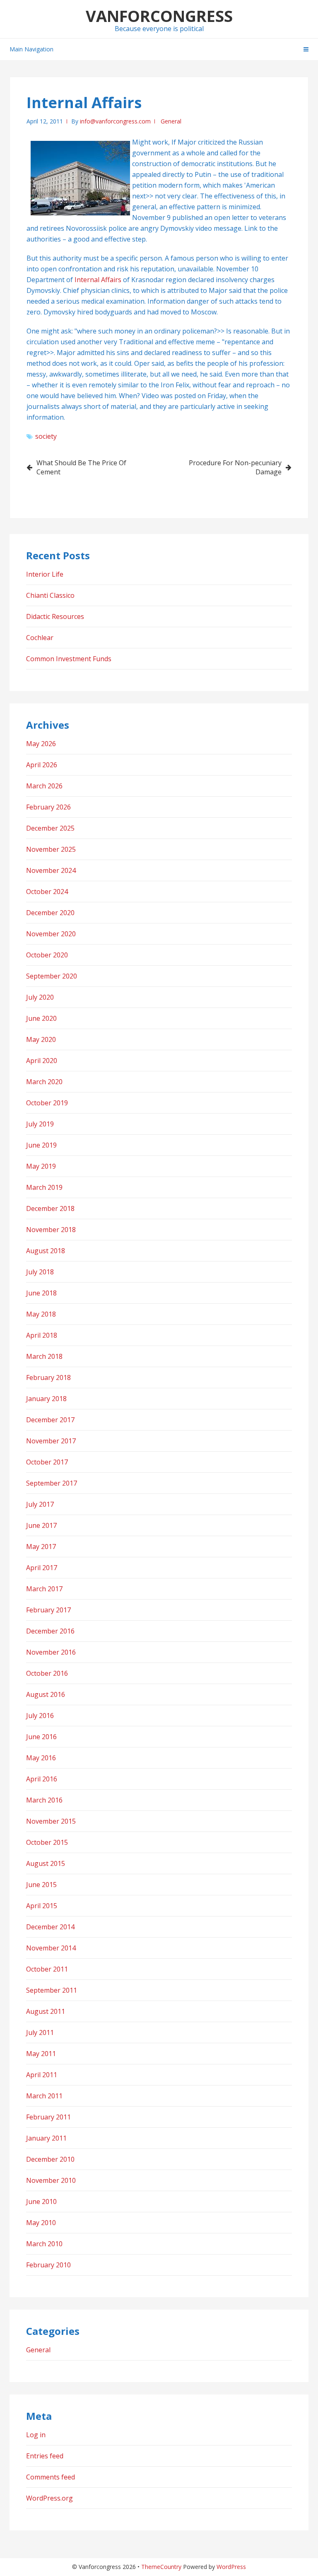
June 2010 (41, 2201)
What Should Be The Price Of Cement (81, 467)
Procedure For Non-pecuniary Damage (235, 467)
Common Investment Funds (69, 659)
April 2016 (42, 1779)
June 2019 (41, 1145)
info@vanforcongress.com (115, 121)
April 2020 (42, 1061)
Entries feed (45, 2456)
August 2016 (46, 1694)
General (171, 121)
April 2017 (42, 1568)
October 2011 (47, 1969)
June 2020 (41, 1018)
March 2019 (44, 1187)
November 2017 (51, 1441)
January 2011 (46, 2138)
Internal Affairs (98, 280)
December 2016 (50, 1631)
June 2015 (41, 1885)
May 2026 (41, 744)
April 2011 (42, 2075)
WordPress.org (49, 2498)
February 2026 (48, 807)
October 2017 (47, 1462)
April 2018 (42, 1335)
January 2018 (46, 1399)
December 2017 (50, 1420)
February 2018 (48, 1377)
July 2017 (40, 1504)
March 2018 (44, 1356)
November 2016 (51, 1652)
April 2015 (42, 1906)
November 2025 (51, 849)
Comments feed (51, 2477)
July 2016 (40, 1716)
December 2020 (50, 913)
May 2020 (41, 1039)
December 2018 (50, 1208)
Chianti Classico (50, 595)
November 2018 (51, 1230)
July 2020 (40, 997)
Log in (36, 2435)
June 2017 (41, 1525)
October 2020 (47, 955)
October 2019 (47, 1103)
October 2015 (47, 1842)
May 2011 (41, 2054)
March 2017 (44, 1589)
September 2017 (52, 1483)
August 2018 (46, 1251)
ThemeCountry (161, 2567)
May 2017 (41, 1547)
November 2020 (51, 934)
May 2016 (41, 1758)
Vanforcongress (159, 16)
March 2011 (44, 2096)
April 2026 (42, 765)
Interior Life (45, 574)
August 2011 (46, 2011)
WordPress (231, 2567)
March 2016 (44, 1800)
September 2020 (52, 976)
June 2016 (41, 1737)
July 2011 (40, 2032)
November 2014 (51, 1948)
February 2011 (48, 2117)
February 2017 (48, 1610)
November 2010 (51, 2180)
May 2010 (41, 2223)
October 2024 (47, 892)
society (46, 436)
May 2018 (41, 1314)
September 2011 (52, 1990)
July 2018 (40, 1272)
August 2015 (46, 1863)
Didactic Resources (55, 616)
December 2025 (50, 828)
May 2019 (41, 1166)
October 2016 (47, 1673)
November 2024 (51, 870)
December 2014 (50, 1927)
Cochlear (40, 638)
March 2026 (44, 786)
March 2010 (44, 2244)
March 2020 (44, 1082)
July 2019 (40, 1124)
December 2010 (50, 2159)
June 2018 (41, 1293)
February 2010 (48, 2265)
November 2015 (51, 1821)
